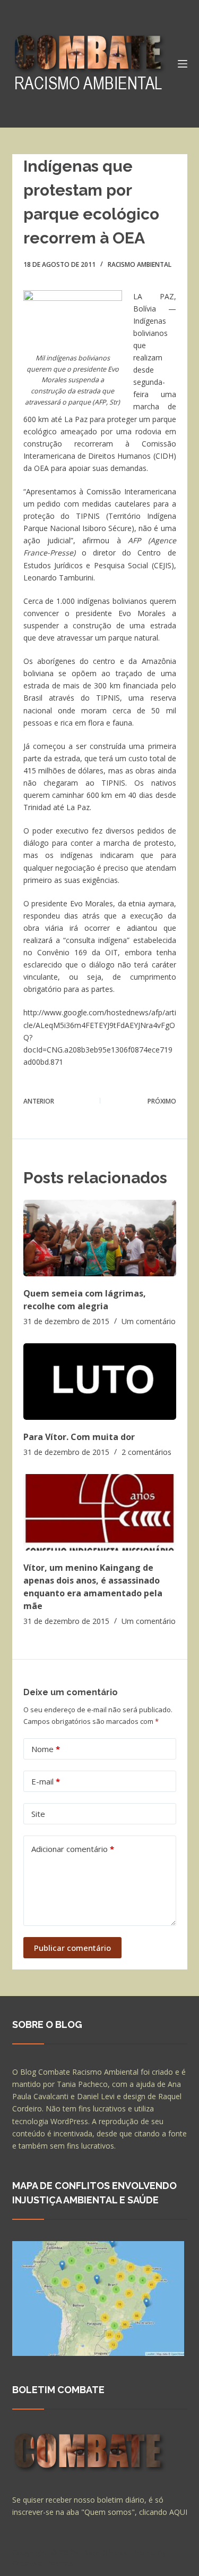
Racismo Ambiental (140, 264)
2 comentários (146, 1452)
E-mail (46, 1781)
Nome (46, 1749)
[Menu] (183, 64)
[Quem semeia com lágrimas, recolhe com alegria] (100, 1238)
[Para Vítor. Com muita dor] (100, 1382)
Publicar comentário (72, 1948)
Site (38, 1814)
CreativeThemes (43, 2563)
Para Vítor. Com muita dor (79, 1437)
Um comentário (149, 1321)
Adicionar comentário (73, 1849)
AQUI (178, 2512)
